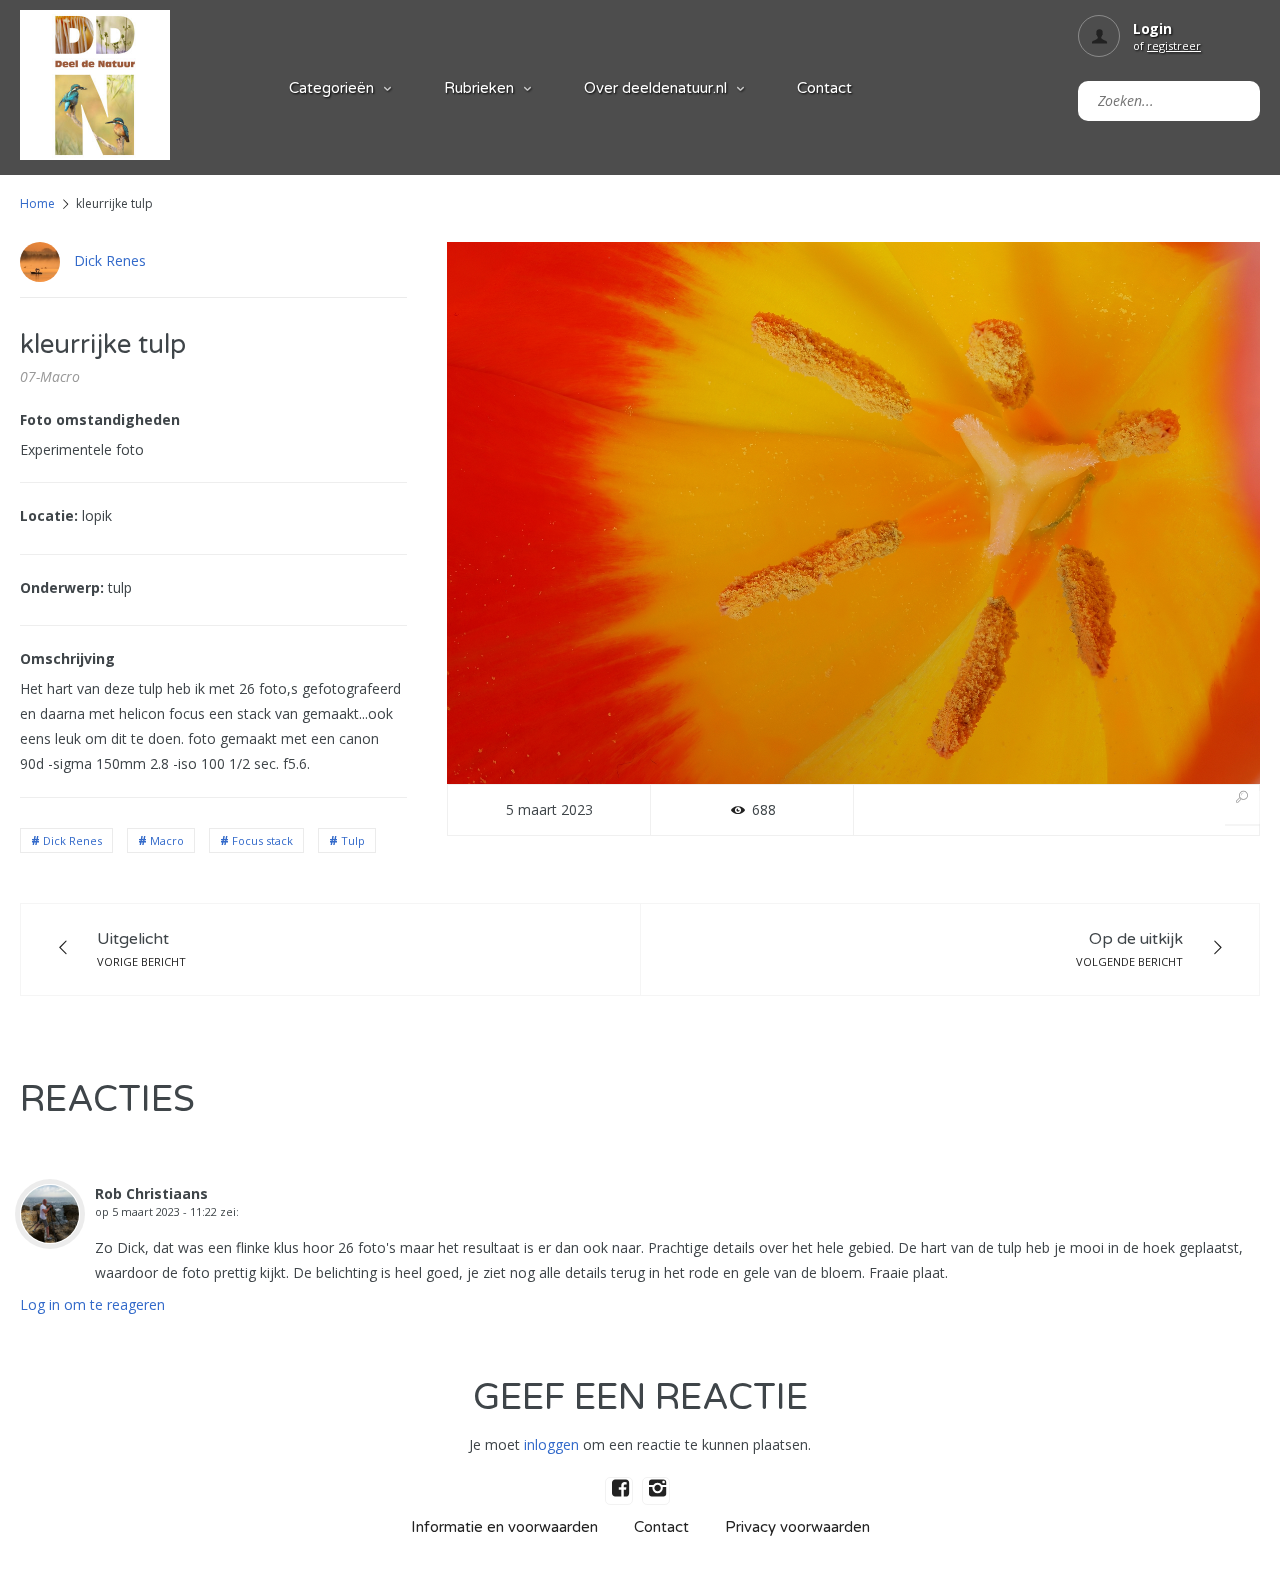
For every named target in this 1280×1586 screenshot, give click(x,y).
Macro (167, 840)
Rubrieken (479, 88)
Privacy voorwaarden (797, 1527)
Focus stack (262, 840)
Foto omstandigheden (100, 419)
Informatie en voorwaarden (504, 1527)
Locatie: (49, 515)
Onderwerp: (62, 587)
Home (37, 203)
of (1167, 45)
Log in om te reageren (92, 1304)
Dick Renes (110, 260)
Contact (824, 88)
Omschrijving (67, 658)
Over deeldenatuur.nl (655, 88)
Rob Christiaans (151, 1193)
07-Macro (50, 376)
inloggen (551, 1444)
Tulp (353, 840)
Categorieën (331, 88)
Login (1152, 28)
